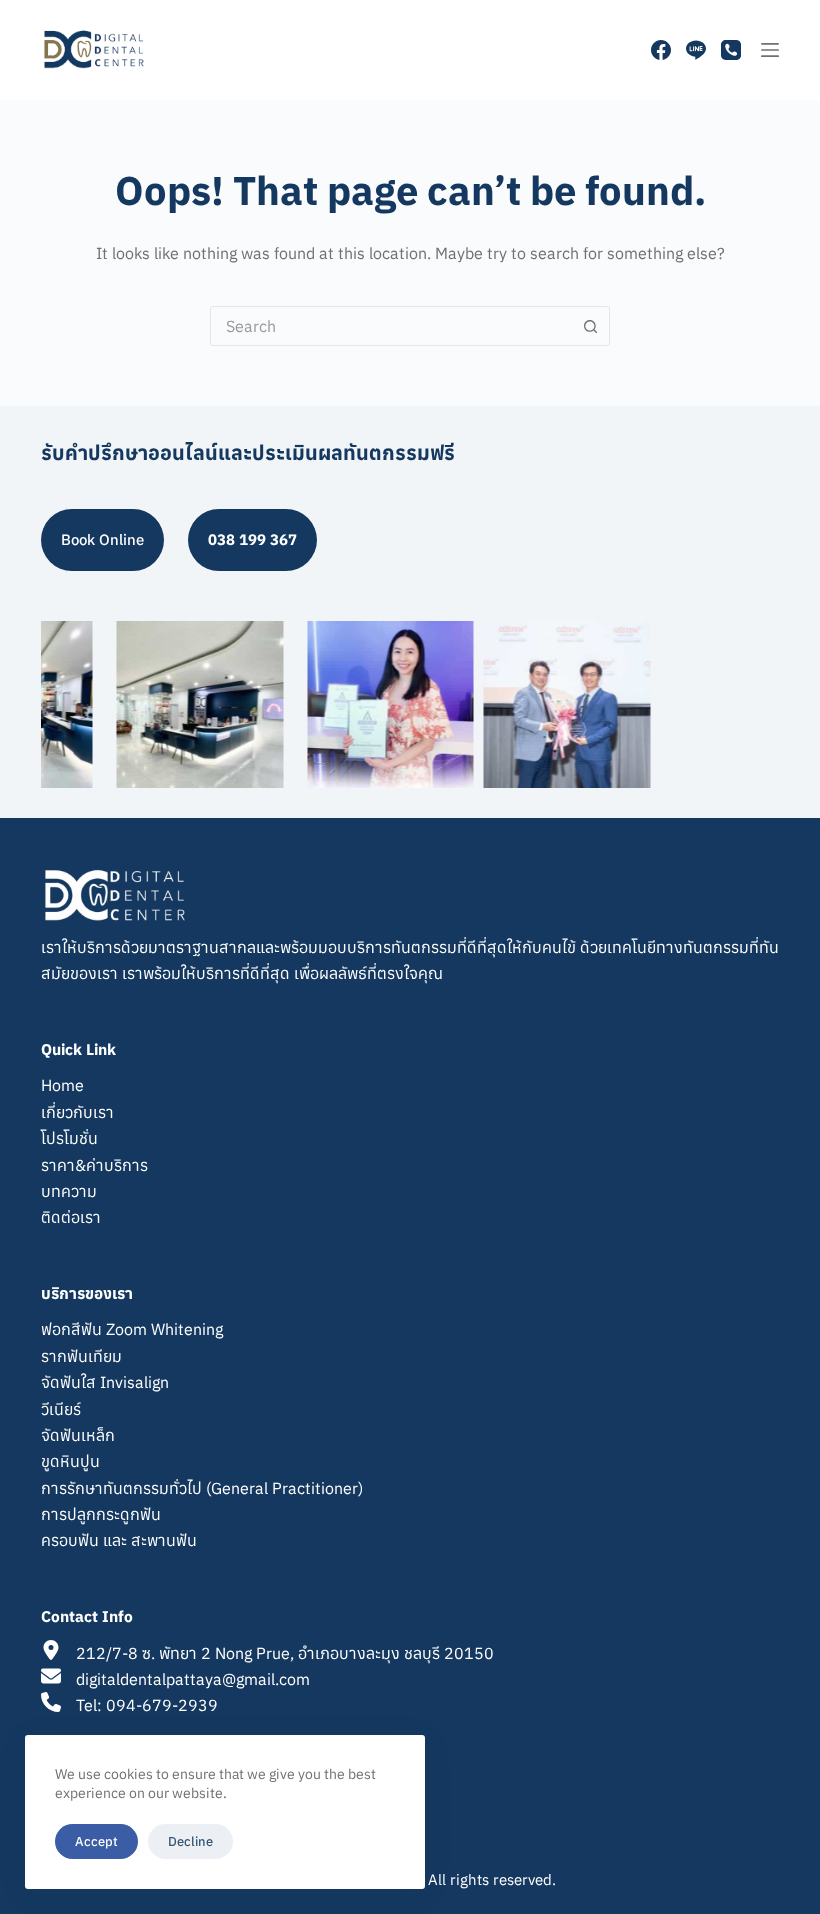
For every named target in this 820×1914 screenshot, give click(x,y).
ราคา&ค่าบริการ (94, 1165)
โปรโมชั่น (69, 1138)
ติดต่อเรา (71, 1217)
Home (62, 1085)
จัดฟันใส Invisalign (105, 1382)
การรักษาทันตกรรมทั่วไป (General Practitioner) (202, 1488)
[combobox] (391, 326)
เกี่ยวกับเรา (77, 1112)
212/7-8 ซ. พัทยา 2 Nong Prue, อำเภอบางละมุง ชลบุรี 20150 (285, 1653)
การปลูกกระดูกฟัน (101, 1514)
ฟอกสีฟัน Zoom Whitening (132, 1329)
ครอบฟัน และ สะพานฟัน (119, 1540)
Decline (190, 1841)
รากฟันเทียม (81, 1356)
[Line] (696, 50)
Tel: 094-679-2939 (147, 1705)
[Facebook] (661, 50)
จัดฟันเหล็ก (78, 1435)
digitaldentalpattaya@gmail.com (193, 1679)
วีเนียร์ (61, 1409)
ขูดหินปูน (70, 1461)
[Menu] (770, 50)
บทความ (69, 1191)
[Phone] (731, 50)
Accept (96, 1841)
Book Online (102, 539)
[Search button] (590, 326)
